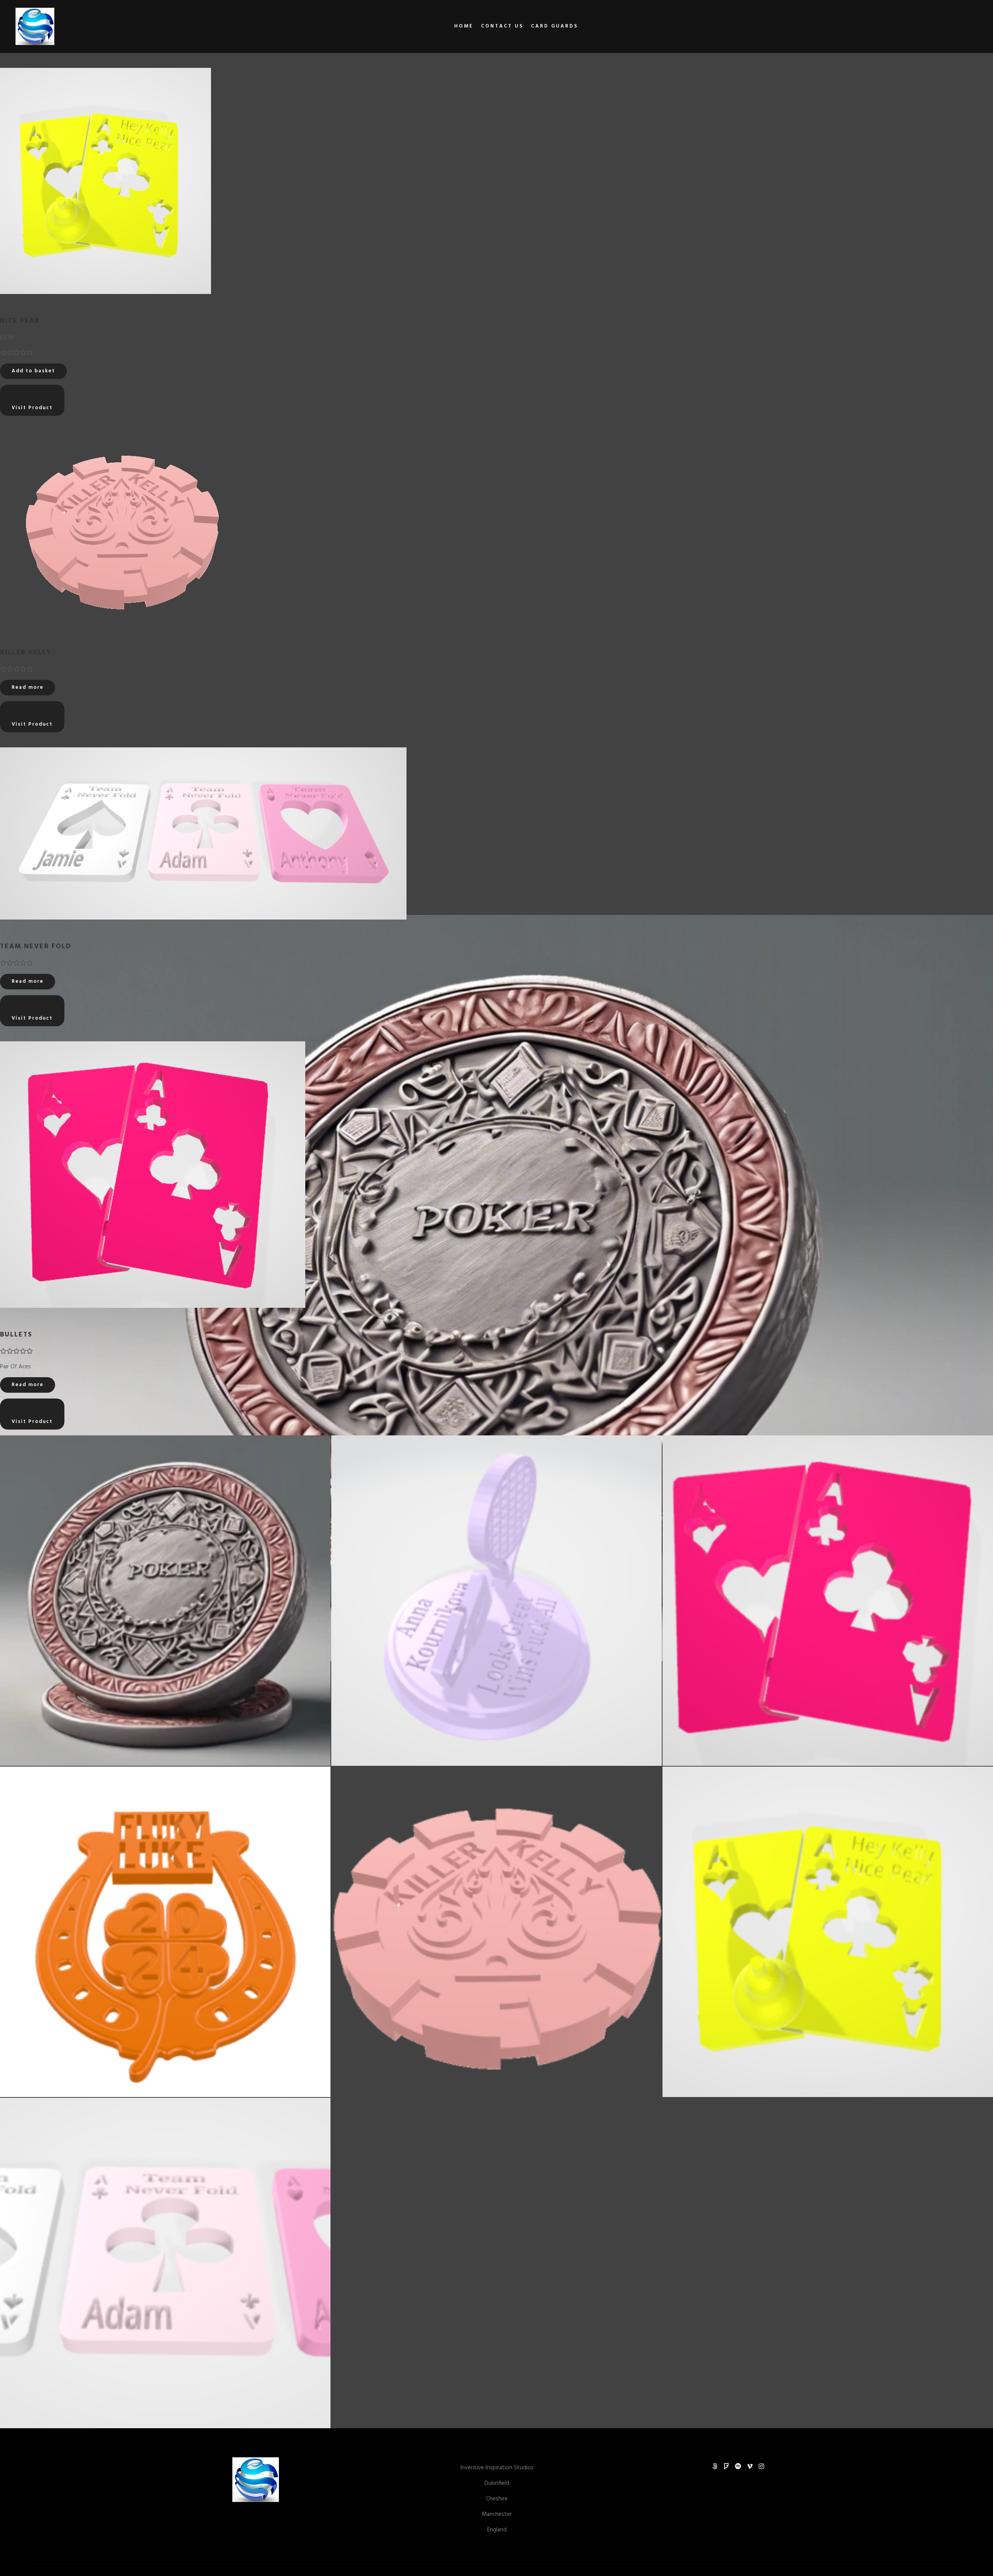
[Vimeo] (750, 2466)
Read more (28, 687)
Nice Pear (20, 321)
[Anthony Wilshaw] (35, 26)
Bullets (16, 1335)
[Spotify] (738, 2466)
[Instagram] (761, 2466)
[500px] (715, 2466)
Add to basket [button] (33, 371)
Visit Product (32, 408)
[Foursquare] (727, 2466)
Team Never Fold (36, 947)
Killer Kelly (26, 653)
